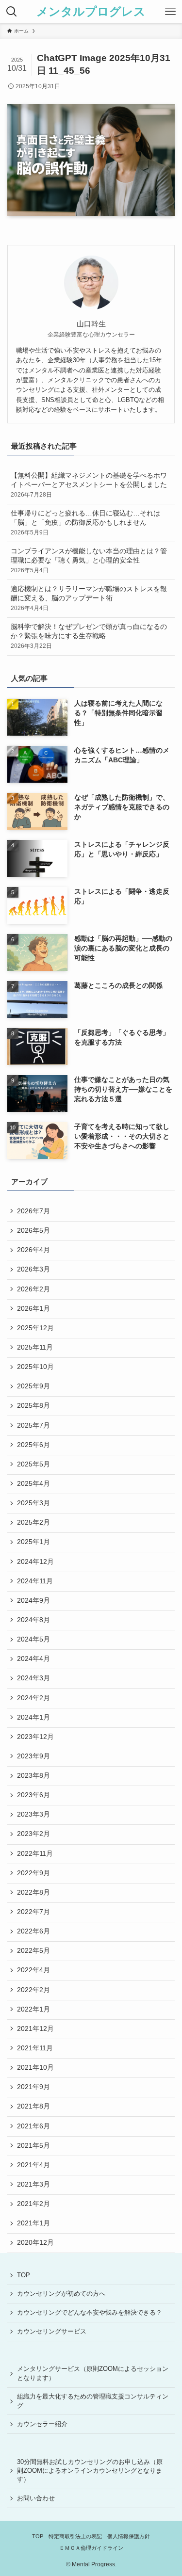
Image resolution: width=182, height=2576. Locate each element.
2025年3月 (33, 1503)
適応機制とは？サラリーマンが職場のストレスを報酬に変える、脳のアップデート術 (89, 598)
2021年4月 (33, 2165)
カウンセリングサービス (52, 2331)
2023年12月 (35, 1737)
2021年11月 (35, 2048)
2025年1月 (33, 1542)
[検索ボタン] (12, 12)
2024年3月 (33, 1678)
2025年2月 (33, 1522)
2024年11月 (35, 1581)
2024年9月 (33, 1601)
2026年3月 (33, 1269)
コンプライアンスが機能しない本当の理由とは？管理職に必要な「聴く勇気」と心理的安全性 (89, 561)
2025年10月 (35, 1367)
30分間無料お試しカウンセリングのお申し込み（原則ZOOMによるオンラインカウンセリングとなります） (90, 2471)
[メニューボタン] (170, 12)
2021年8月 (33, 2106)
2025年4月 (33, 1484)
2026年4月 (33, 1250)
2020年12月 (35, 2243)
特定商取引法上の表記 (75, 2536)
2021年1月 (33, 2223)
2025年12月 (35, 1328)
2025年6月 (33, 1445)
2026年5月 (33, 1231)
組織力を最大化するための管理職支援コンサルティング (93, 2401)
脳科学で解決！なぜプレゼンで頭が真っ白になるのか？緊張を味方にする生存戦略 (89, 636)
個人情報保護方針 (129, 2536)
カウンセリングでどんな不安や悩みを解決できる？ (90, 2312)
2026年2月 (33, 1289)
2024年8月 (33, 1620)
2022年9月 (33, 1873)
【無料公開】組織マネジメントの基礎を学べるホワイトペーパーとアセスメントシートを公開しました (89, 485)
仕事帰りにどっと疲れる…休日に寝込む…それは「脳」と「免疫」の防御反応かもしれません (85, 523)
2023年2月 (33, 1834)
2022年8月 (33, 1892)
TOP (24, 2275)
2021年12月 (35, 2029)
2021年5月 (33, 2146)
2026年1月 (33, 1309)
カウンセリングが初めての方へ (61, 2294)
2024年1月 (33, 1717)
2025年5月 (33, 1464)
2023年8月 (33, 1776)
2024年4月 (33, 1659)
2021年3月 (33, 2184)
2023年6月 (33, 1795)
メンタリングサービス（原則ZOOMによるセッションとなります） (93, 2373)
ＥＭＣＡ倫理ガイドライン (91, 2548)
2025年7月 (33, 1425)
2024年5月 (33, 1639)
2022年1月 (33, 2009)
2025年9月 (33, 1386)
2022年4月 (33, 1970)
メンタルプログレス (91, 12)
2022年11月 (35, 1854)
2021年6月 (33, 2126)
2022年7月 (33, 1912)
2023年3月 (33, 1814)
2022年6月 (33, 1931)
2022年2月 (33, 1990)
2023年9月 (33, 1756)
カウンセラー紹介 (42, 2424)
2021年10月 (35, 2068)
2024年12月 (35, 1562)
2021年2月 (33, 2204)
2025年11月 (35, 1347)
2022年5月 (33, 1951)
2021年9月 (33, 2087)
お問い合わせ (36, 2498)
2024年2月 (33, 1698)
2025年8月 (33, 1406)
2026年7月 (33, 1211)
